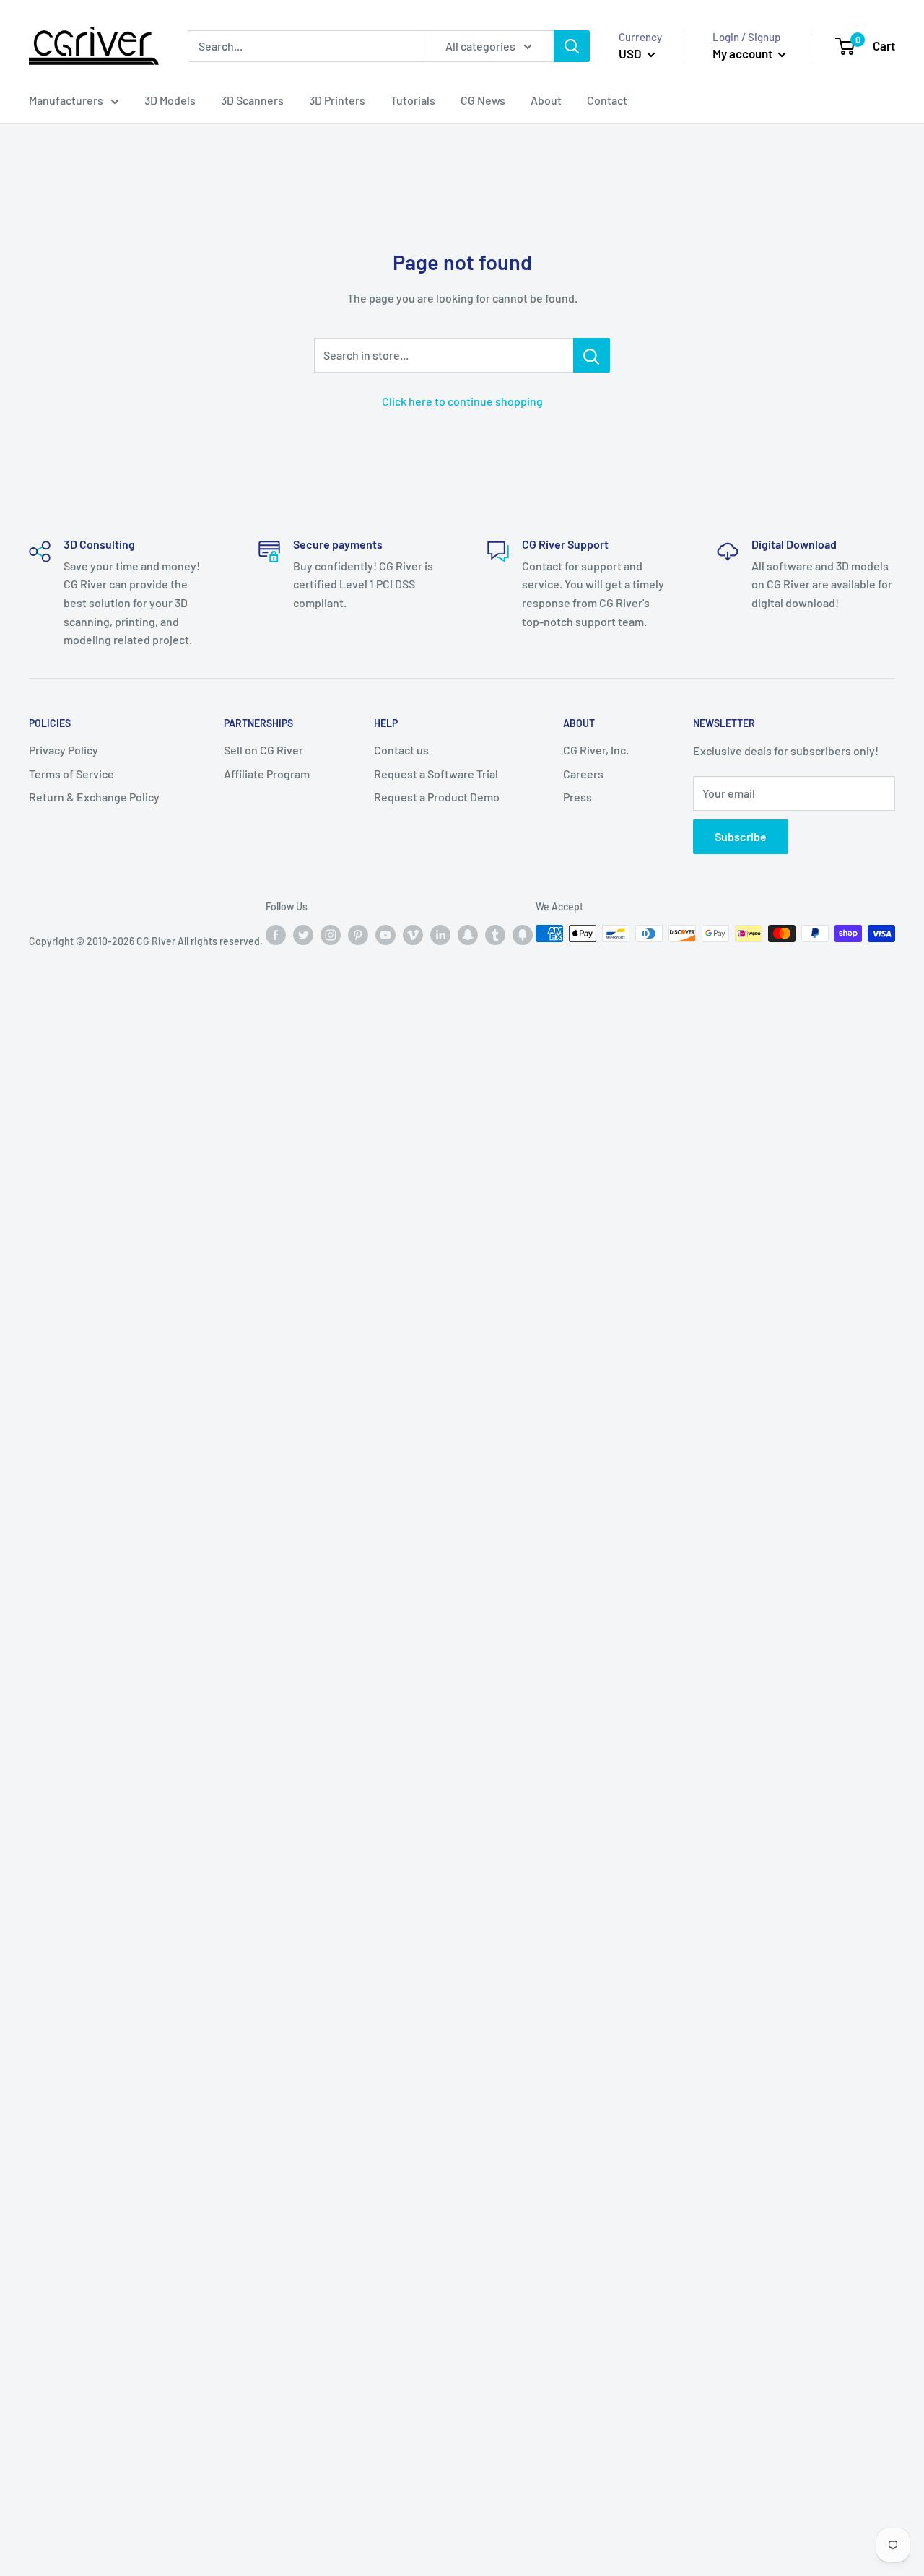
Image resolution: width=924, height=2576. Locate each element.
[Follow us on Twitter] (303, 935)
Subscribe (741, 836)
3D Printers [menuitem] (337, 100)
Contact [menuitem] (607, 100)
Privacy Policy (64, 750)
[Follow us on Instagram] (331, 935)
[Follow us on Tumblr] (495, 935)
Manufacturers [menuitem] (66, 100)
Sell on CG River (263, 750)
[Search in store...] (592, 355)
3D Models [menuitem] (170, 100)
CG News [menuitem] (483, 100)
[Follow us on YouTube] (385, 935)
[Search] (572, 46)
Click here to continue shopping (462, 401)
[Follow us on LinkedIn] (440, 935)
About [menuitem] (546, 100)
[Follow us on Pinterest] (358, 935)
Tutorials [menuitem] (413, 100)
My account (744, 53)
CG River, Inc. (596, 750)
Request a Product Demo (437, 797)
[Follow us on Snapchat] (468, 935)
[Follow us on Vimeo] (413, 935)
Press (577, 797)
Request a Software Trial (436, 774)
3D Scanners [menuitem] (252, 100)
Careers (583, 774)
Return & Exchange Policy (94, 797)
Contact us (401, 750)
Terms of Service (71, 774)
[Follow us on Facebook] (276, 935)
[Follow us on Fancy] (523, 935)
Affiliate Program (267, 774)
